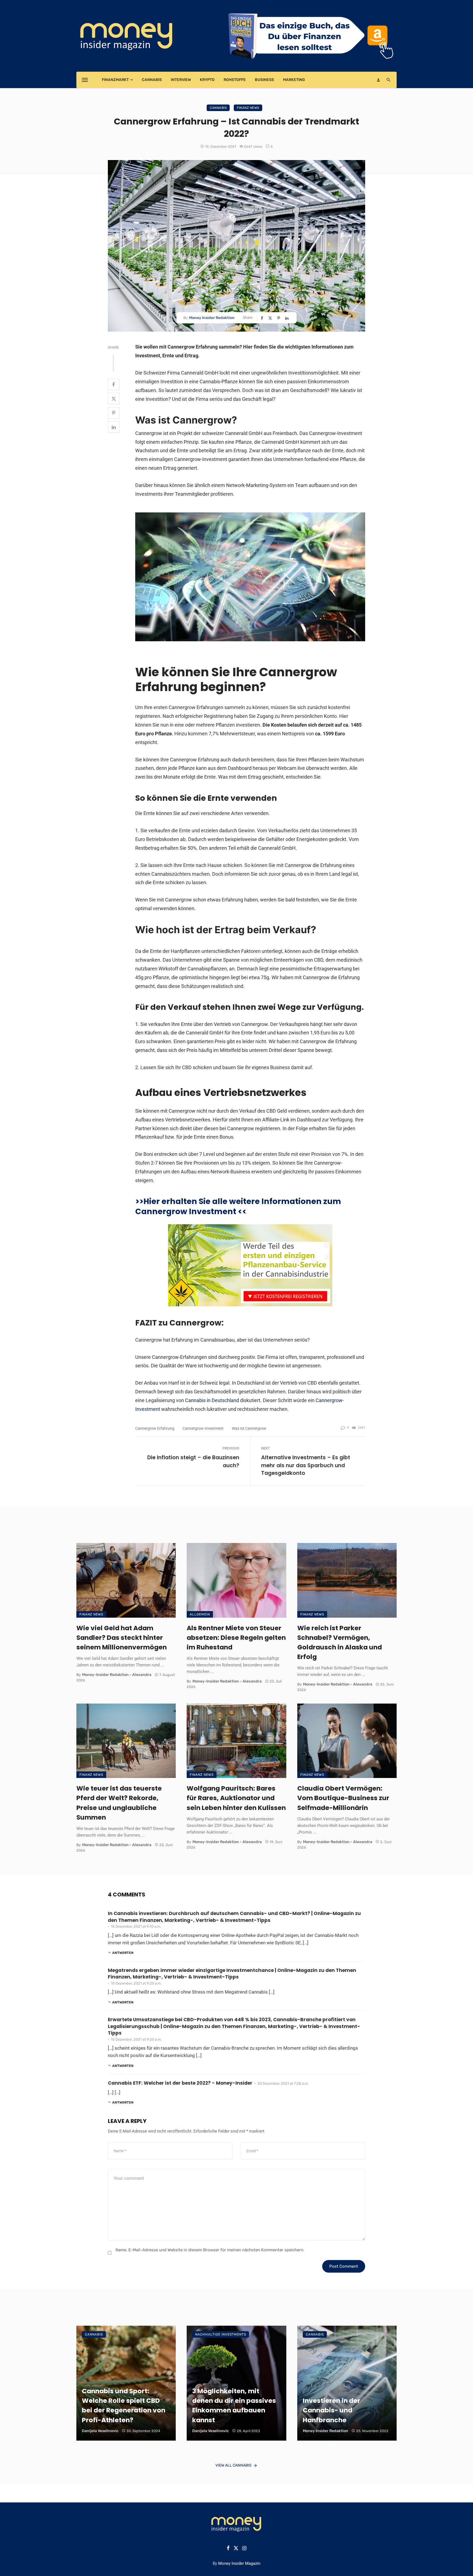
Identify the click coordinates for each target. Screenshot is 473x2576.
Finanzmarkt (115, 80)
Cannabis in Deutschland (212, 1400)
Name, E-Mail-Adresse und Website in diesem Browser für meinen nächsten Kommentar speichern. (210, 2250)
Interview (181, 80)
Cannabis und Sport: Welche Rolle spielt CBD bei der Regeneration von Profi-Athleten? (124, 2405)
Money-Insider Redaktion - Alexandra (117, 1675)
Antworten (123, 1953)
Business (264, 80)
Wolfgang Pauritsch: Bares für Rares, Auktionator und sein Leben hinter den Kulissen (236, 1798)
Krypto (207, 80)
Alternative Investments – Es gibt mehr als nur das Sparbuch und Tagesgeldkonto (306, 1465)
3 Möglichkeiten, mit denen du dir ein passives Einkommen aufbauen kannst (234, 2405)
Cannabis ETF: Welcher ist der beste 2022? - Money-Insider (180, 2083)
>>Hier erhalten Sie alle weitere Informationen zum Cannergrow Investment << (238, 1206)
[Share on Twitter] (271, 318)
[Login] (378, 80)
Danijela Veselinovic (100, 2431)
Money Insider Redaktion (212, 318)
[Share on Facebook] (263, 318)
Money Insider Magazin (239, 2563)
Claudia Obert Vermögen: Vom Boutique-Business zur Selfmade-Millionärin (343, 1798)
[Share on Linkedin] (287, 318)
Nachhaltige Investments (221, 2334)
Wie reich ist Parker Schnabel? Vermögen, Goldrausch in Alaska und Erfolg (340, 1642)
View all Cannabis (233, 2465)
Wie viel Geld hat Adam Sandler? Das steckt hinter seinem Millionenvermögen (122, 1637)
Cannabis (152, 80)
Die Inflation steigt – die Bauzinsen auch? (193, 1461)
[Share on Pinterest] (279, 318)
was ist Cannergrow (249, 1428)
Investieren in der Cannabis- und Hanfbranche (331, 2410)
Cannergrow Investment (203, 1428)
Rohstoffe (235, 80)
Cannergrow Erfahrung (155, 1428)
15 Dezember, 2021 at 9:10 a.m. (136, 1926)
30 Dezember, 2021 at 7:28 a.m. (283, 2083)
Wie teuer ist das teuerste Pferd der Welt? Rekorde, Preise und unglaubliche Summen (119, 1803)
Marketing (294, 80)
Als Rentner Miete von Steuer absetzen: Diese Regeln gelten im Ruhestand (236, 1637)
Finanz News (248, 108)
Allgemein (200, 1614)
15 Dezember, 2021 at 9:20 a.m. (136, 1983)
